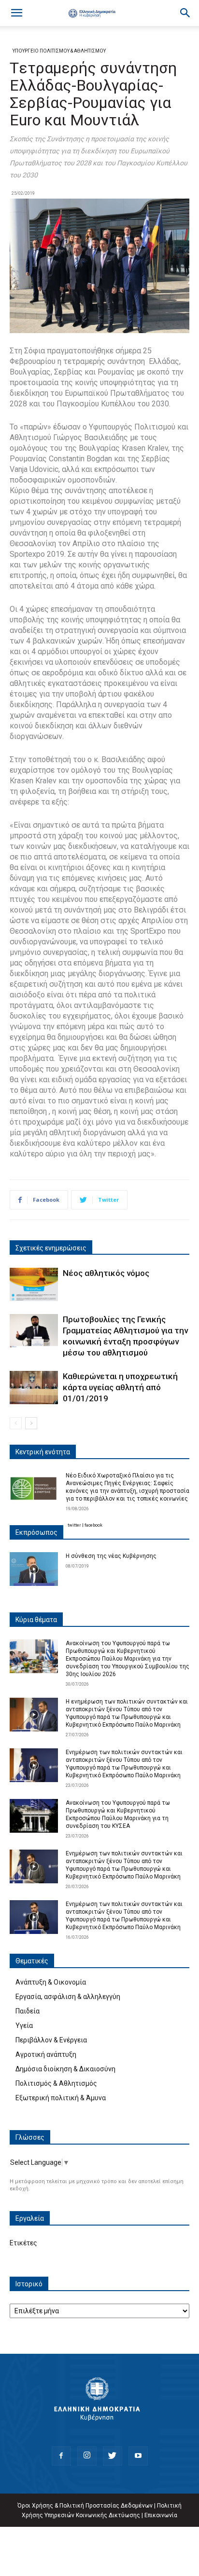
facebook (93, 1525)
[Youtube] (138, 2456)
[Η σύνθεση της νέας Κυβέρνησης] (34, 1569)
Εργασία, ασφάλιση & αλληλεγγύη (68, 1997)
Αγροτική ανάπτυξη (46, 2054)
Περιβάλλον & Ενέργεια (51, 2040)
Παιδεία (28, 2011)
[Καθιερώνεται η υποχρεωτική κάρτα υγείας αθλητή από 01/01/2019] (34, 1388)
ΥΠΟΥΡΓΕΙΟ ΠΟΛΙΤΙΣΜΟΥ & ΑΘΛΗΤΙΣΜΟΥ (59, 51)
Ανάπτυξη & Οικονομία (51, 1982)
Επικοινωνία (161, 2515)
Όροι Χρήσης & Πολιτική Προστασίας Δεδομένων (85, 2506)
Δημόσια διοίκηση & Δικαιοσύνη (65, 2069)
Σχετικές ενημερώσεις (51, 1248)
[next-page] (31, 1423)
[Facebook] (61, 2456)
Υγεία (24, 2026)
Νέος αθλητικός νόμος (106, 1273)
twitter (74, 1525)
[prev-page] (16, 1423)
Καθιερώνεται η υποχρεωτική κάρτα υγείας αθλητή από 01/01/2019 (120, 1387)
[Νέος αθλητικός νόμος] (34, 1284)
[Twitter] (113, 2456)
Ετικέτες (23, 2243)
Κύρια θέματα (36, 1620)
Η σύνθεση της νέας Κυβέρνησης (111, 1556)
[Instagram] (87, 2456)
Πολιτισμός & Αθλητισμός (56, 2083)
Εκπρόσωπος (36, 1532)
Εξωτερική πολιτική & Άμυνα (61, 2098)
